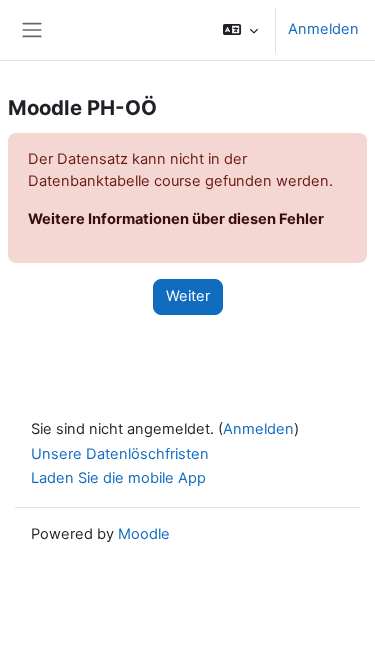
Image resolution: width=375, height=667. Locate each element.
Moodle (144, 534)
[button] (240, 30)
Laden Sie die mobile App (118, 478)
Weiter (188, 296)
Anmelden (323, 29)
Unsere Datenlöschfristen (120, 454)
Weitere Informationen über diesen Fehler (176, 219)
